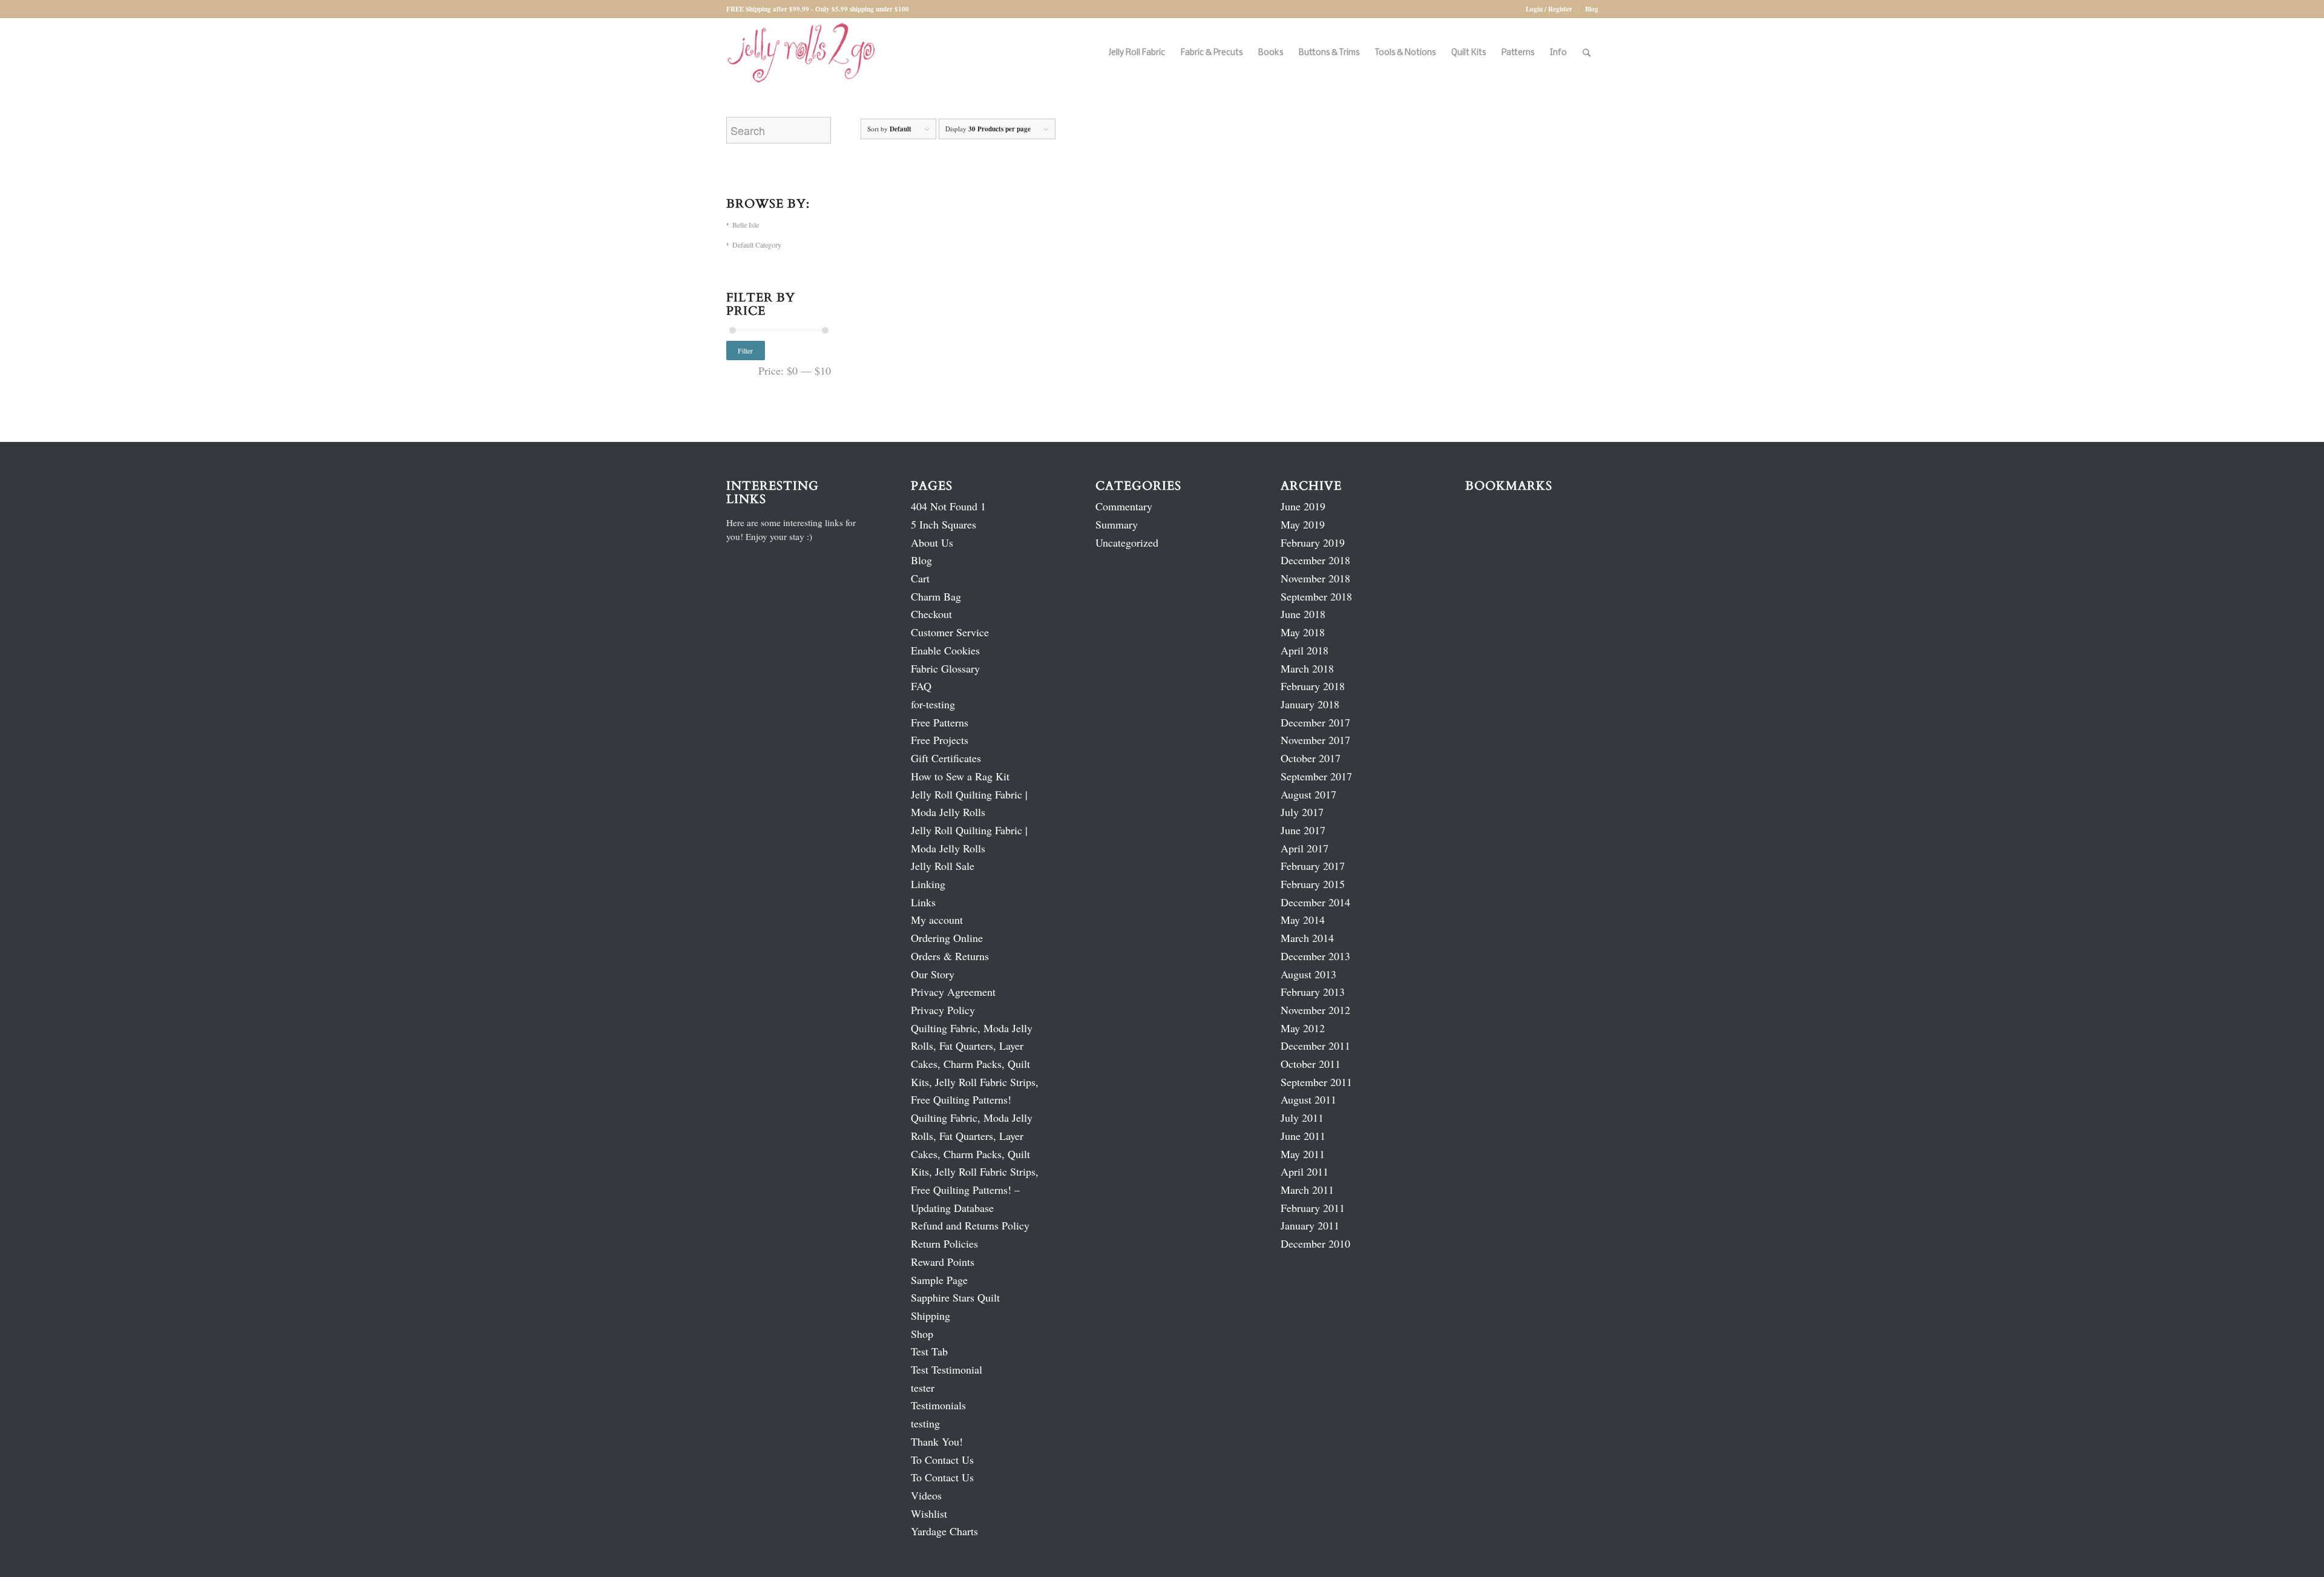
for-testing (933, 704)
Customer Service (950, 632)
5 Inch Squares (944, 524)
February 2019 (1313, 542)
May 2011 (1303, 1154)
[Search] (1587, 53)
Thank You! (937, 1441)
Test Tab (929, 1351)
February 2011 (1313, 1208)
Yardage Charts (944, 1531)
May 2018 (1303, 632)
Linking (928, 884)
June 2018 (1303, 614)
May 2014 (1303, 920)
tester (923, 1388)
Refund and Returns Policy (970, 1225)
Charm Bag (936, 596)
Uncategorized (1127, 542)
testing (925, 1423)
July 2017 (1302, 812)
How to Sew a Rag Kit (960, 776)
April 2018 (1305, 650)
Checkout (931, 614)
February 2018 (1313, 686)
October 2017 (1311, 758)
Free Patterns (940, 722)
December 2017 (1315, 722)
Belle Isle (746, 225)
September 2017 (1316, 776)
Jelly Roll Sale (943, 866)
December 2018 (1315, 560)
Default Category (757, 245)
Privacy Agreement (953, 992)
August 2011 (1308, 1099)
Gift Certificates (946, 758)
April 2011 (1305, 1171)
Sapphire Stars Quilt (955, 1297)
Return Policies (944, 1243)
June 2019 (1303, 506)
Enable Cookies (945, 650)
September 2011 (1316, 1082)
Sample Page (939, 1280)
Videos (926, 1495)
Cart (920, 578)
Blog (1592, 9)
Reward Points (943, 1262)
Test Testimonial (947, 1369)
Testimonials (938, 1405)
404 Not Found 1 (948, 506)
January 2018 (1310, 704)
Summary (1117, 524)
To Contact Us (942, 1460)
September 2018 (1316, 596)
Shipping (931, 1315)
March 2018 (1307, 668)
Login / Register (1549, 9)
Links (923, 902)
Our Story (933, 974)
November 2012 (1315, 1010)
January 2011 (1310, 1225)
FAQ (921, 686)
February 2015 (1313, 884)
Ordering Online (947, 938)
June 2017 (1303, 830)
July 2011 (1302, 1118)
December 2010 (1315, 1243)
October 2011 (1311, 1064)
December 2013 (1315, 956)
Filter (745, 351)
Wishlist (929, 1513)
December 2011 (1315, 1045)
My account (937, 920)
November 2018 (1315, 578)
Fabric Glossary (945, 668)
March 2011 (1307, 1190)
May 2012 (1303, 1028)
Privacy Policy (943, 1010)
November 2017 (1315, 740)
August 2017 (1308, 794)
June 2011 (1303, 1136)
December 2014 (1315, 902)
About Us (932, 542)
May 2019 (1303, 524)
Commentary (1124, 506)
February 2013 (1313, 992)
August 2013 (1308, 974)
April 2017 (1305, 848)
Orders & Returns (950, 956)
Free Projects (940, 740)
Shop (922, 1334)
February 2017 (1313, 866)
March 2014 (1307, 938)
